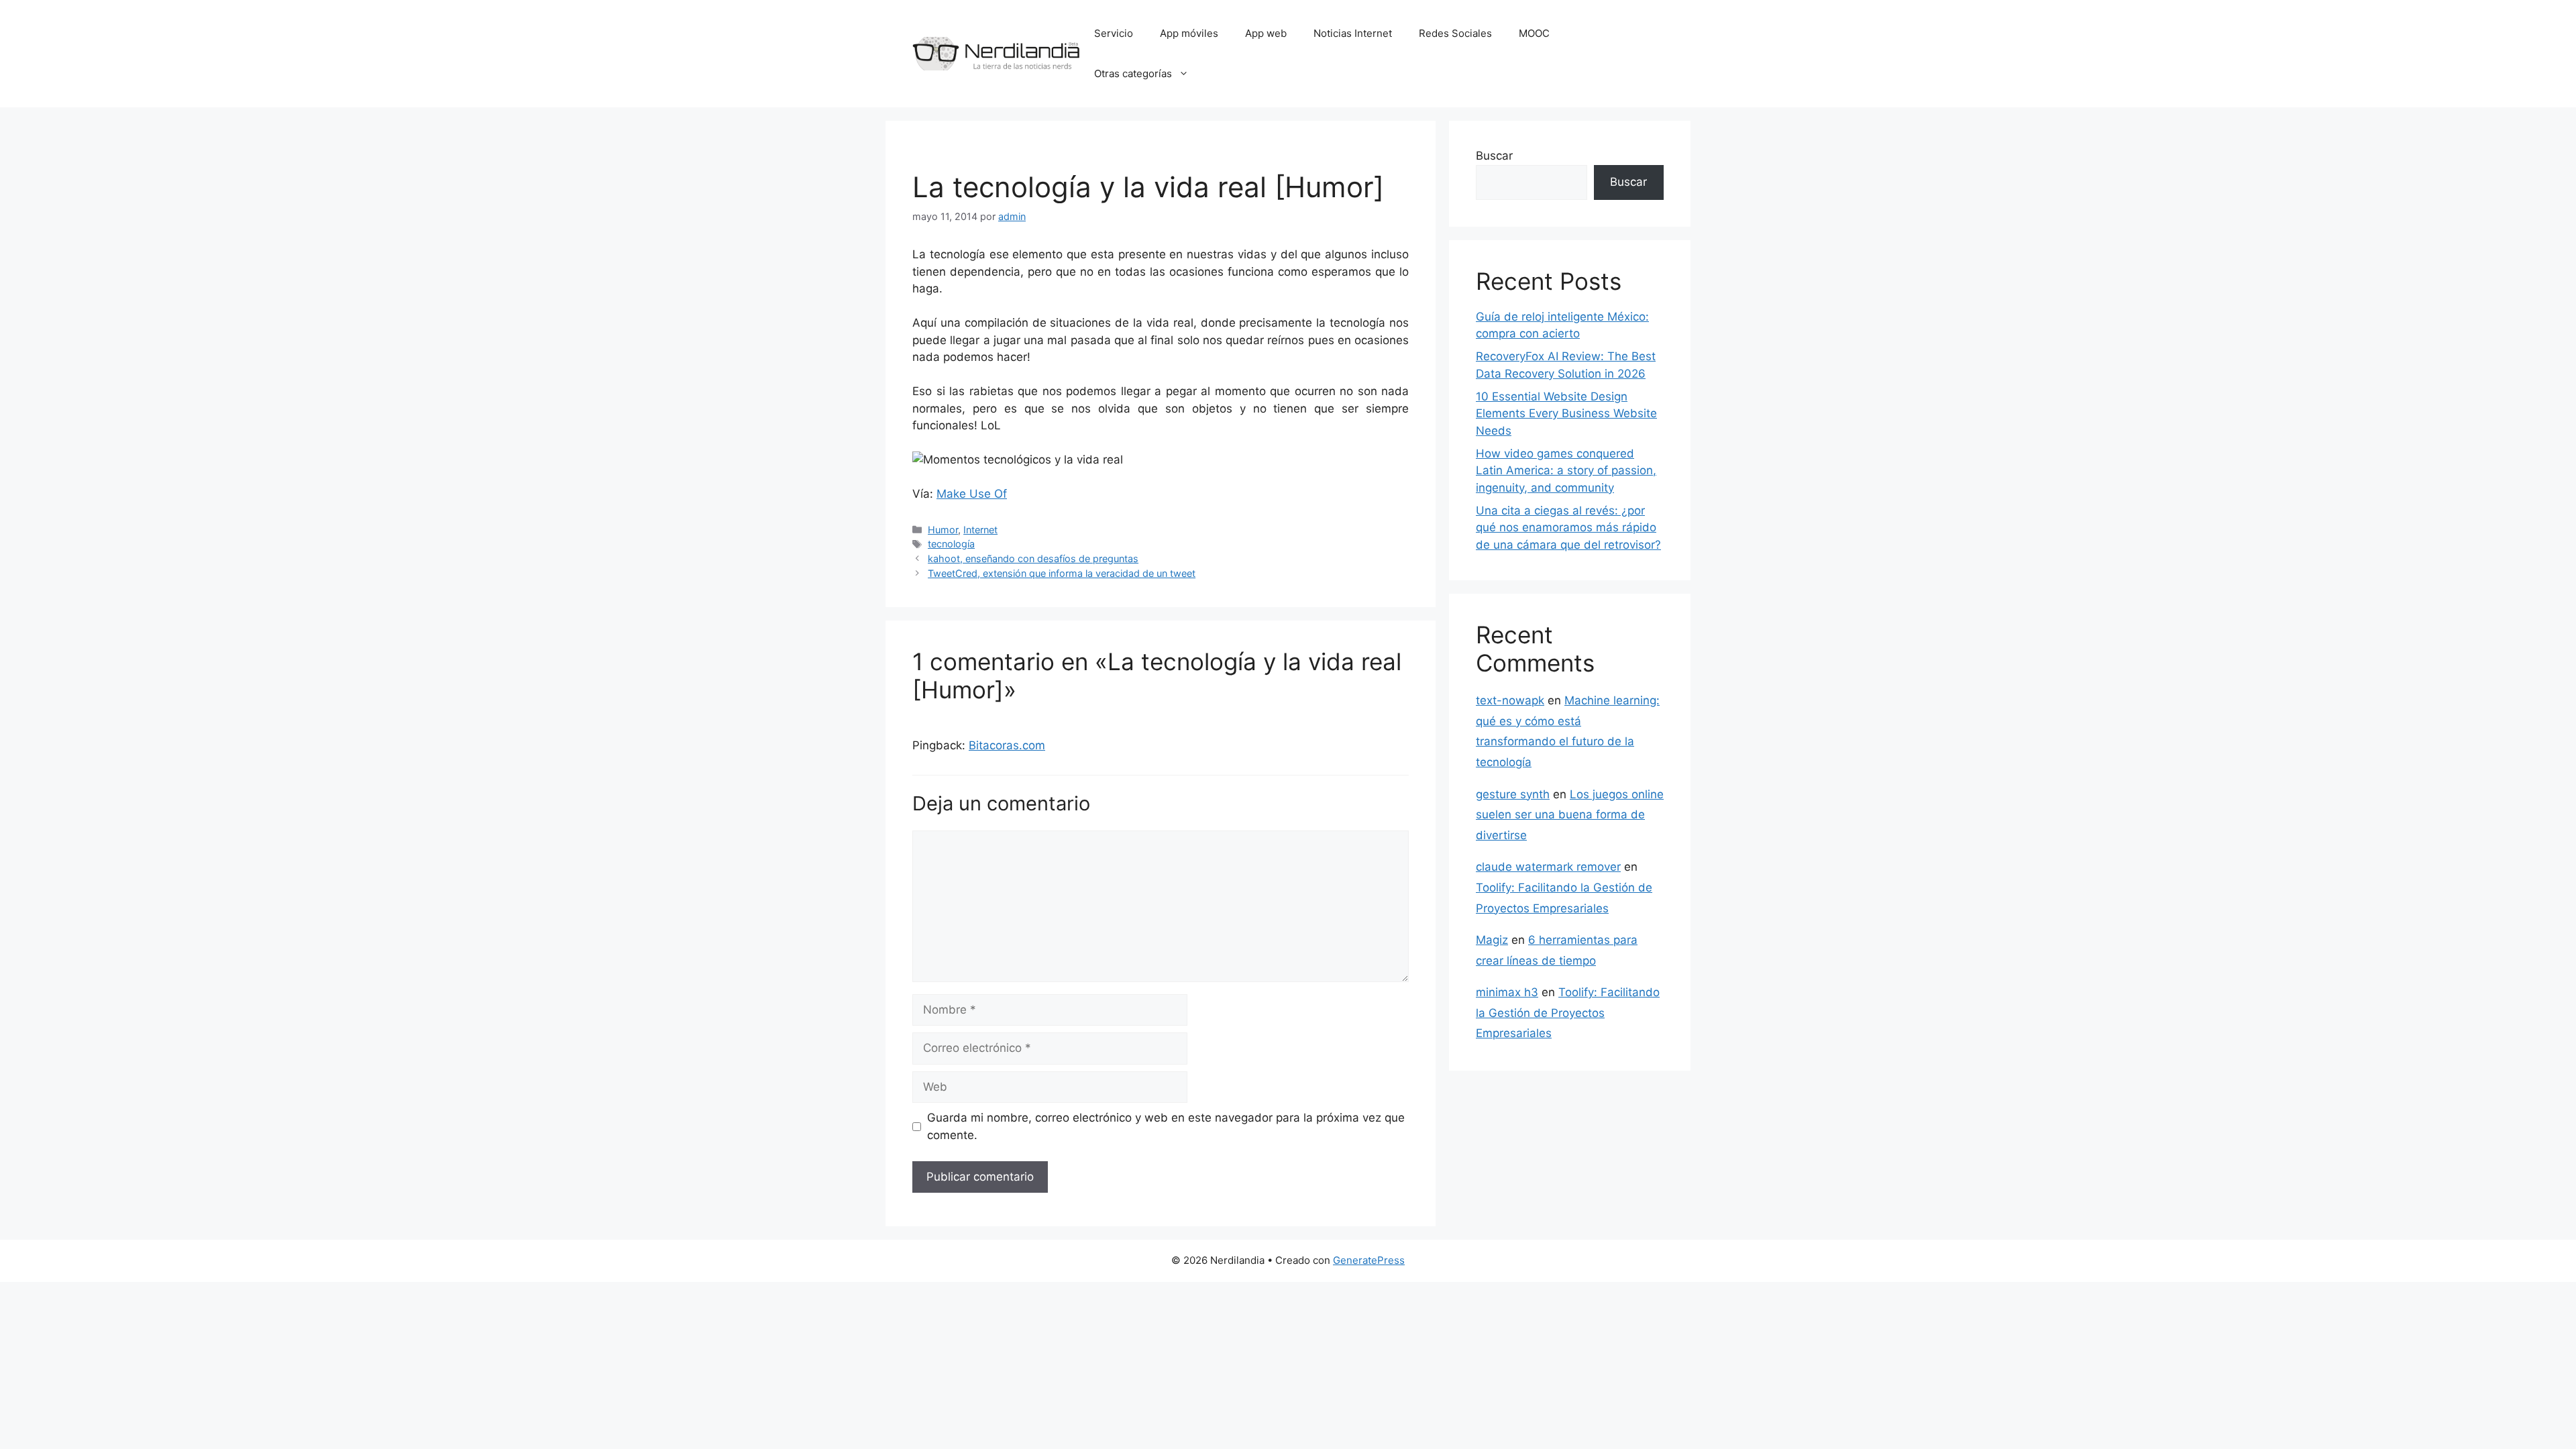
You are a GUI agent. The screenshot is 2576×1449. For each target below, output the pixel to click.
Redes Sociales (1455, 33)
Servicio (1114, 33)
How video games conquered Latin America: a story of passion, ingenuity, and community (1566, 471)
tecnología (951, 544)
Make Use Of (972, 494)
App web (1266, 33)
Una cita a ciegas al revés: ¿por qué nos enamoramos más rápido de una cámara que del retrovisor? (1568, 528)
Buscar (1494, 156)
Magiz (1492, 940)
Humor (943, 530)
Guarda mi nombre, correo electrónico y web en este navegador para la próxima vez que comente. (1166, 1126)
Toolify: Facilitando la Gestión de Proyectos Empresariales (1568, 1013)
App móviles (1189, 33)
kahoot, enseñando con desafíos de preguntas (1033, 558)
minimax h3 (1507, 992)
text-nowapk (1510, 700)
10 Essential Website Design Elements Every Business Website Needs (1566, 414)
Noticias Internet (1353, 33)
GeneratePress (1369, 1260)
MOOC (1534, 33)
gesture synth (1513, 794)
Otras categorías (1133, 73)
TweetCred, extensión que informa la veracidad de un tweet (1062, 573)
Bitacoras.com (1007, 745)
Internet (980, 530)
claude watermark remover (1548, 867)
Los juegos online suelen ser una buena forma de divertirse (1570, 815)
